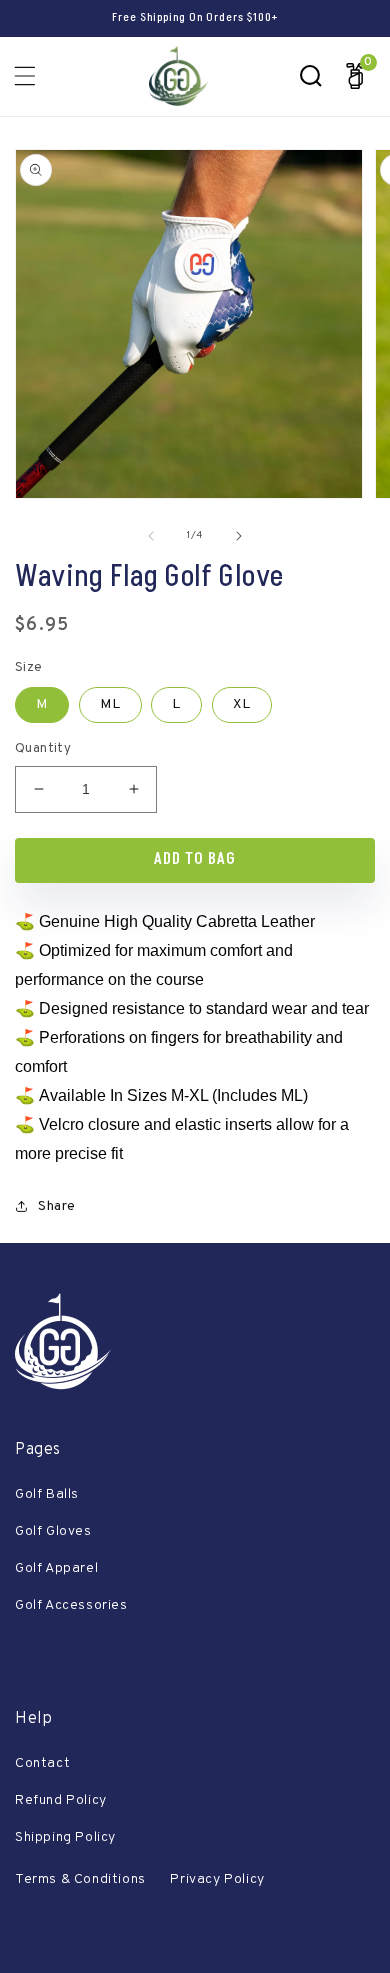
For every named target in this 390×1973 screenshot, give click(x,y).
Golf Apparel (56, 1568)
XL (242, 704)
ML (110, 704)
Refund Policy (61, 1800)
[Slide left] (151, 536)
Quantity (43, 749)
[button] (25, 76)
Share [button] (57, 1206)
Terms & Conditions (80, 1879)
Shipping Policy (65, 1837)
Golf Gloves (53, 1531)
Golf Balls (47, 1494)
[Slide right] (239, 536)
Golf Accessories (71, 1605)
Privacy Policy (217, 1879)
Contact (42, 1763)
